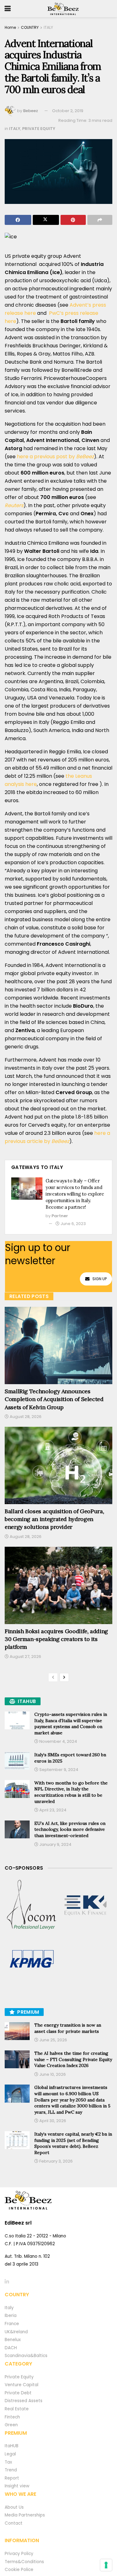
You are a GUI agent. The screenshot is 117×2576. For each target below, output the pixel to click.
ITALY (48, 27)
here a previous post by (55, 457)
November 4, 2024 (58, 1741)
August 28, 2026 (25, 1417)
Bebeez (31, 111)
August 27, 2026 (25, 1657)
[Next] (64, 1677)
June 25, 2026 (53, 2040)
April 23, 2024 (52, 1810)
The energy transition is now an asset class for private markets (68, 2028)
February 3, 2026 (56, 2161)
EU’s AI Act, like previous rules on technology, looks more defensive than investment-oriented (70, 1829)
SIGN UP (100, 1279)
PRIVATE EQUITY (39, 129)
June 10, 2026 (52, 2074)
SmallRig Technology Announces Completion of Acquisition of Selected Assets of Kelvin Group (54, 1399)
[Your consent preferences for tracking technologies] (106, 2565)
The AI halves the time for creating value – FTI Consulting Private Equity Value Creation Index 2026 (73, 2059)
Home (10, 27)
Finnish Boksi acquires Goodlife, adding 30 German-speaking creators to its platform (56, 1639)
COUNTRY (30, 27)
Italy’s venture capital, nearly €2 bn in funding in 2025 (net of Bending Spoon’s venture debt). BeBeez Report (73, 2143)
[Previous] (53, 1677)
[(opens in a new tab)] (32, 1905)
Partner (60, 1216)
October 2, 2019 (68, 111)
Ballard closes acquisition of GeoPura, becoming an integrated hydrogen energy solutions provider (54, 1519)
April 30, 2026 (52, 2121)
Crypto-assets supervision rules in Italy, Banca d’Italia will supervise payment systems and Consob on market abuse (71, 1724)
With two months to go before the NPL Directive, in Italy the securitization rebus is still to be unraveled (71, 1792)
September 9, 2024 (58, 1770)
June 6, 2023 (73, 1224)
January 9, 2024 (55, 1844)
